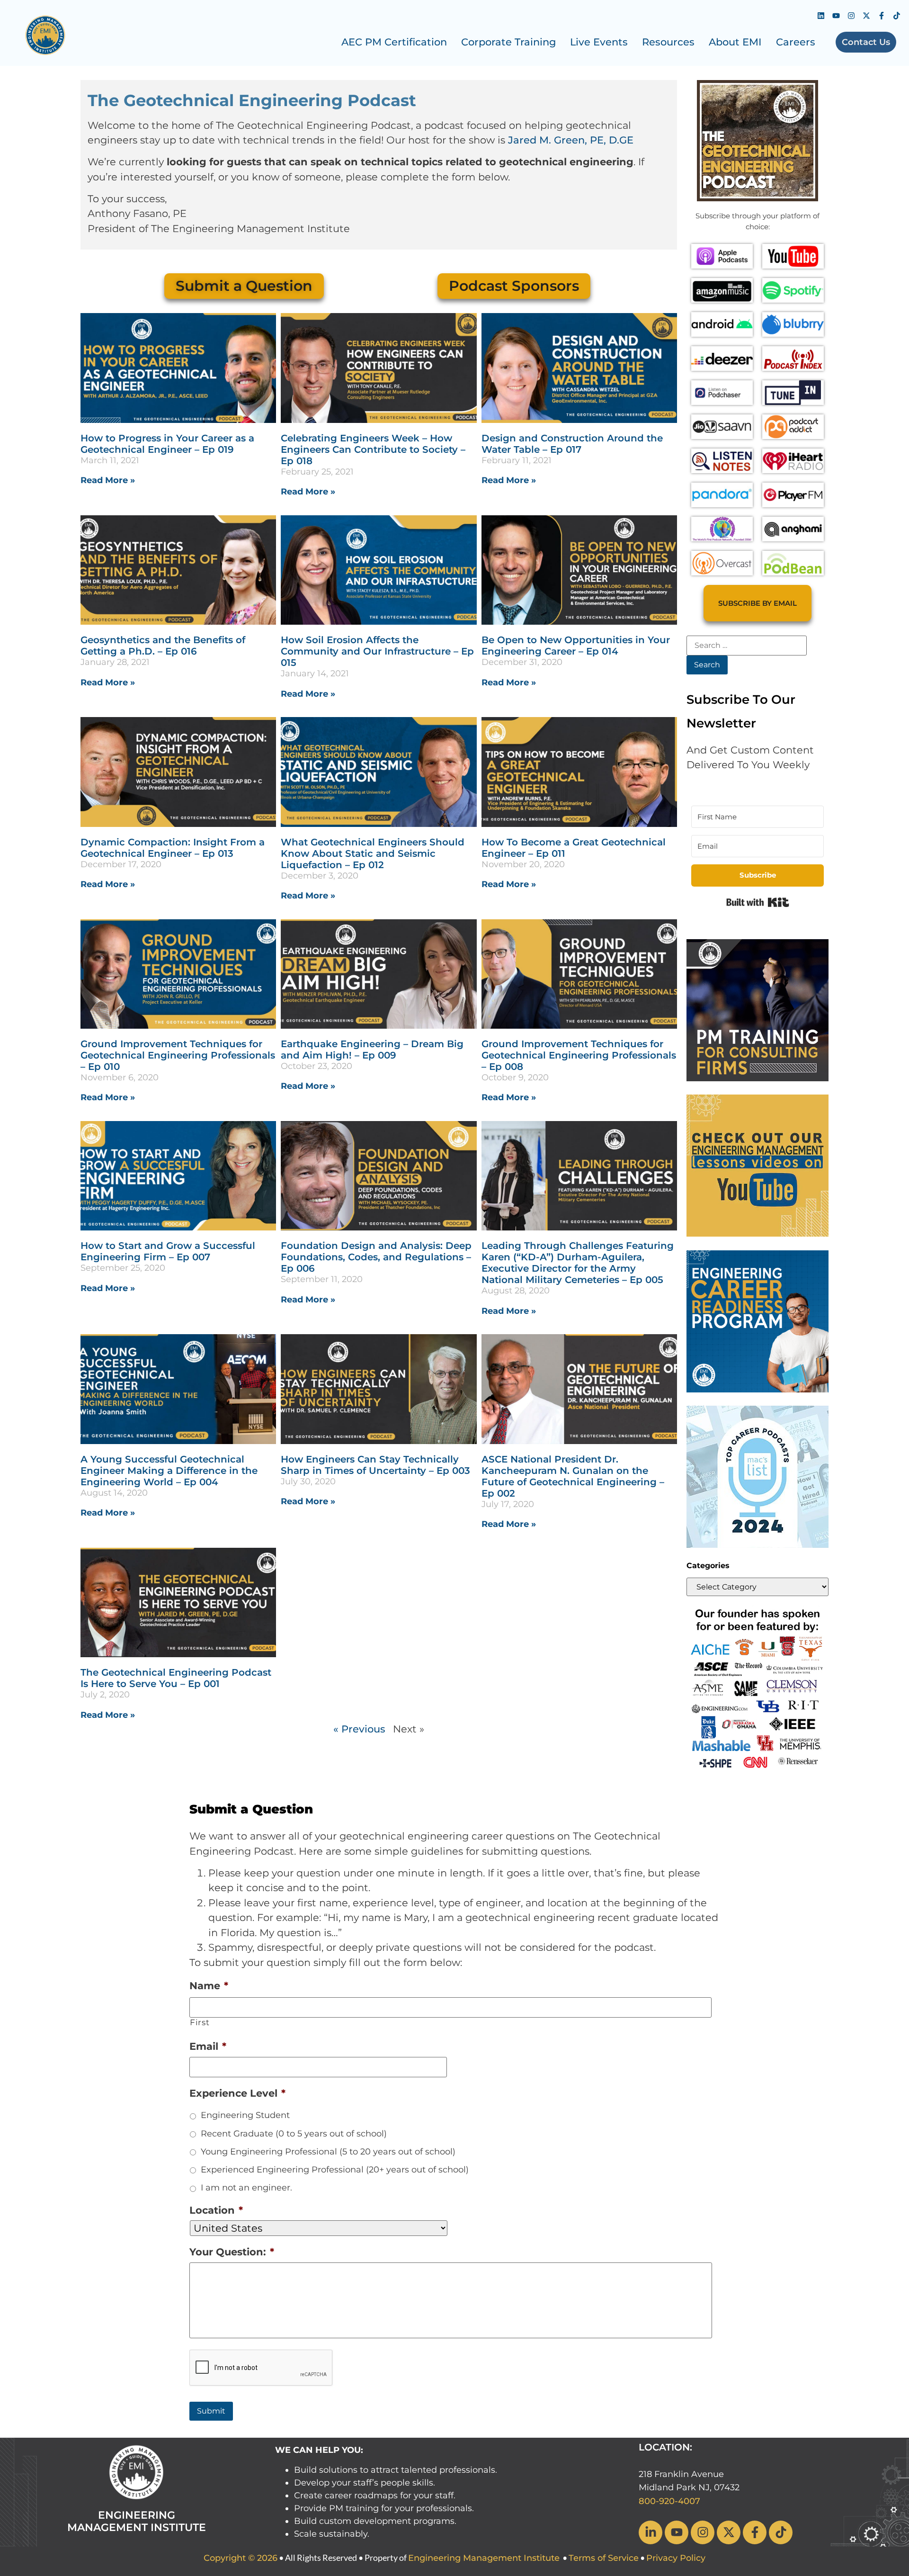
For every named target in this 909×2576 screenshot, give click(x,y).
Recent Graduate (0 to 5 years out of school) (294, 2133)
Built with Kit (758, 902)
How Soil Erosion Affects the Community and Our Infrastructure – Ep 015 (377, 651)
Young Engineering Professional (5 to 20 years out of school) (328, 2151)
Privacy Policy (676, 2558)
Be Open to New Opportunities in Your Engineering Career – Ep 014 (576, 646)
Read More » (108, 480)
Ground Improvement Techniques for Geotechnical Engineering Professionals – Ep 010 (178, 1055)
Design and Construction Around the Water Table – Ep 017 (572, 444)
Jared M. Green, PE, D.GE (571, 140)
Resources (668, 42)
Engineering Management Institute (484, 2558)
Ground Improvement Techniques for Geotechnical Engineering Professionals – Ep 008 (579, 1055)
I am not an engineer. (246, 2187)
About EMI (735, 42)
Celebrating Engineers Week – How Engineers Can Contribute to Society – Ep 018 (373, 449)
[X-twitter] (866, 16)
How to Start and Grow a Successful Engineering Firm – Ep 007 (168, 1251)
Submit (211, 2411)
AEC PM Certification (394, 42)
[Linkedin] (821, 16)
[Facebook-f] (882, 16)
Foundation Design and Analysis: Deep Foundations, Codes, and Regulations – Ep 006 (376, 1257)
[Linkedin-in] (651, 2532)
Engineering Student (245, 2115)
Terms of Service (604, 2558)
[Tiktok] (897, 16)
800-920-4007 (669, 2501)
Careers (796, 42)
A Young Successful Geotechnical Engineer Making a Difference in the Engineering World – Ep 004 (169, 1471)
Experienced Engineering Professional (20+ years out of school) (335, 2169)
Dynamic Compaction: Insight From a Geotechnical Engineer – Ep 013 (173, 848)
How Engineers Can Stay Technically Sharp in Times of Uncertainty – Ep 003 (375, 1465)
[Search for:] (747, 646)
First (200, 2022)
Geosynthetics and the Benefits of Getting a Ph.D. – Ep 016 (163, 646)
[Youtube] (836, 16)
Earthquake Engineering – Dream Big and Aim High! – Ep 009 (372, 1050)
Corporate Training (508, 42)
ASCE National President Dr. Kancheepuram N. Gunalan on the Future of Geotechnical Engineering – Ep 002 (573, 1476)
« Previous (359, 1729)
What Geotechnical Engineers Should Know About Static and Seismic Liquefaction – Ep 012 (373, 853)
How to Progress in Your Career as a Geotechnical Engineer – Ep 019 (167, 444)
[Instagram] (851, 16)
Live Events (599, 42)
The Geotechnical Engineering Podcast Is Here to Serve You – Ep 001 (176, 1678)
